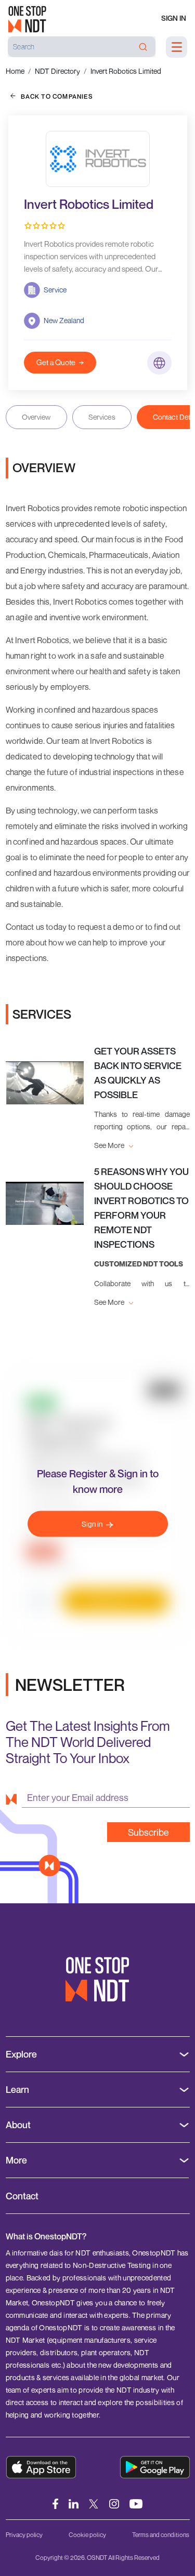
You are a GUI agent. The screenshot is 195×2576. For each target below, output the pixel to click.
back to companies (57, 96)
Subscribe (148, 1832)
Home (15, 71)
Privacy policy (24, 2535)
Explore (21, 2054)
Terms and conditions (161, 2535)
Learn (17, 2090)
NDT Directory (57, 71)
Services (102, 417)
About (18, 2125)
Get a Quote (56, 362)
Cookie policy (87, 2535)
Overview (36, 417)
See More (110, 1145)
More (16, 2160)
